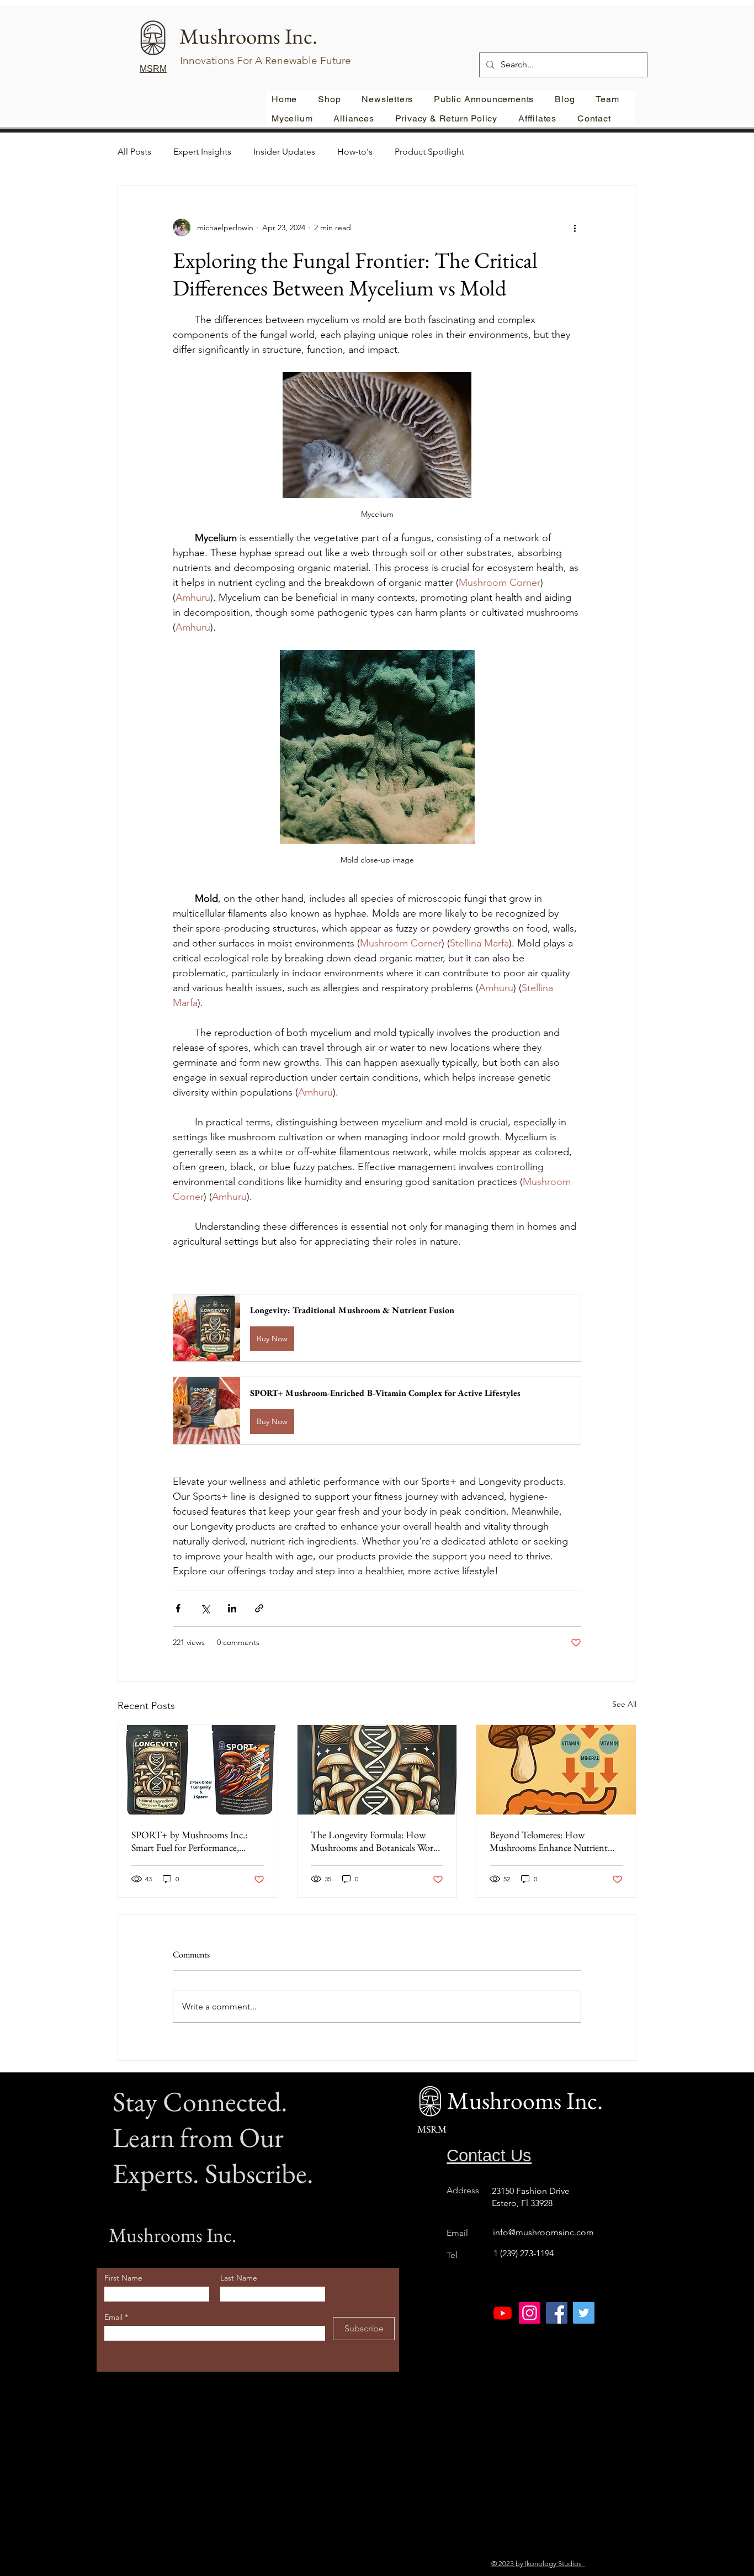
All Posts (134, 152)
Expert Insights (202, 152)
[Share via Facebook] (178, 1608)
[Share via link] (259, 1608)
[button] (377, 1328)
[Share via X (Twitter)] (205, 1608)
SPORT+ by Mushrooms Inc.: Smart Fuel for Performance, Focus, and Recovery (189, 1841)
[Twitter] (584, 2313)
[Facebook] (557, 2313)
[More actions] (575, 228)
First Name (123, 2278)
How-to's (355, 152)
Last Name (239, 2278)
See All (624, 1704)
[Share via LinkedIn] (232, 1608)
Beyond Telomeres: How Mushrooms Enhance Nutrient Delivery (549, 1841)
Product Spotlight (429, 152)
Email (115, 2317)
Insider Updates (284, 152)
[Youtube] (503, 2313)
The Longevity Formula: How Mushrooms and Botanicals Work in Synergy (374, 1841)
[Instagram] (530, 2313)
